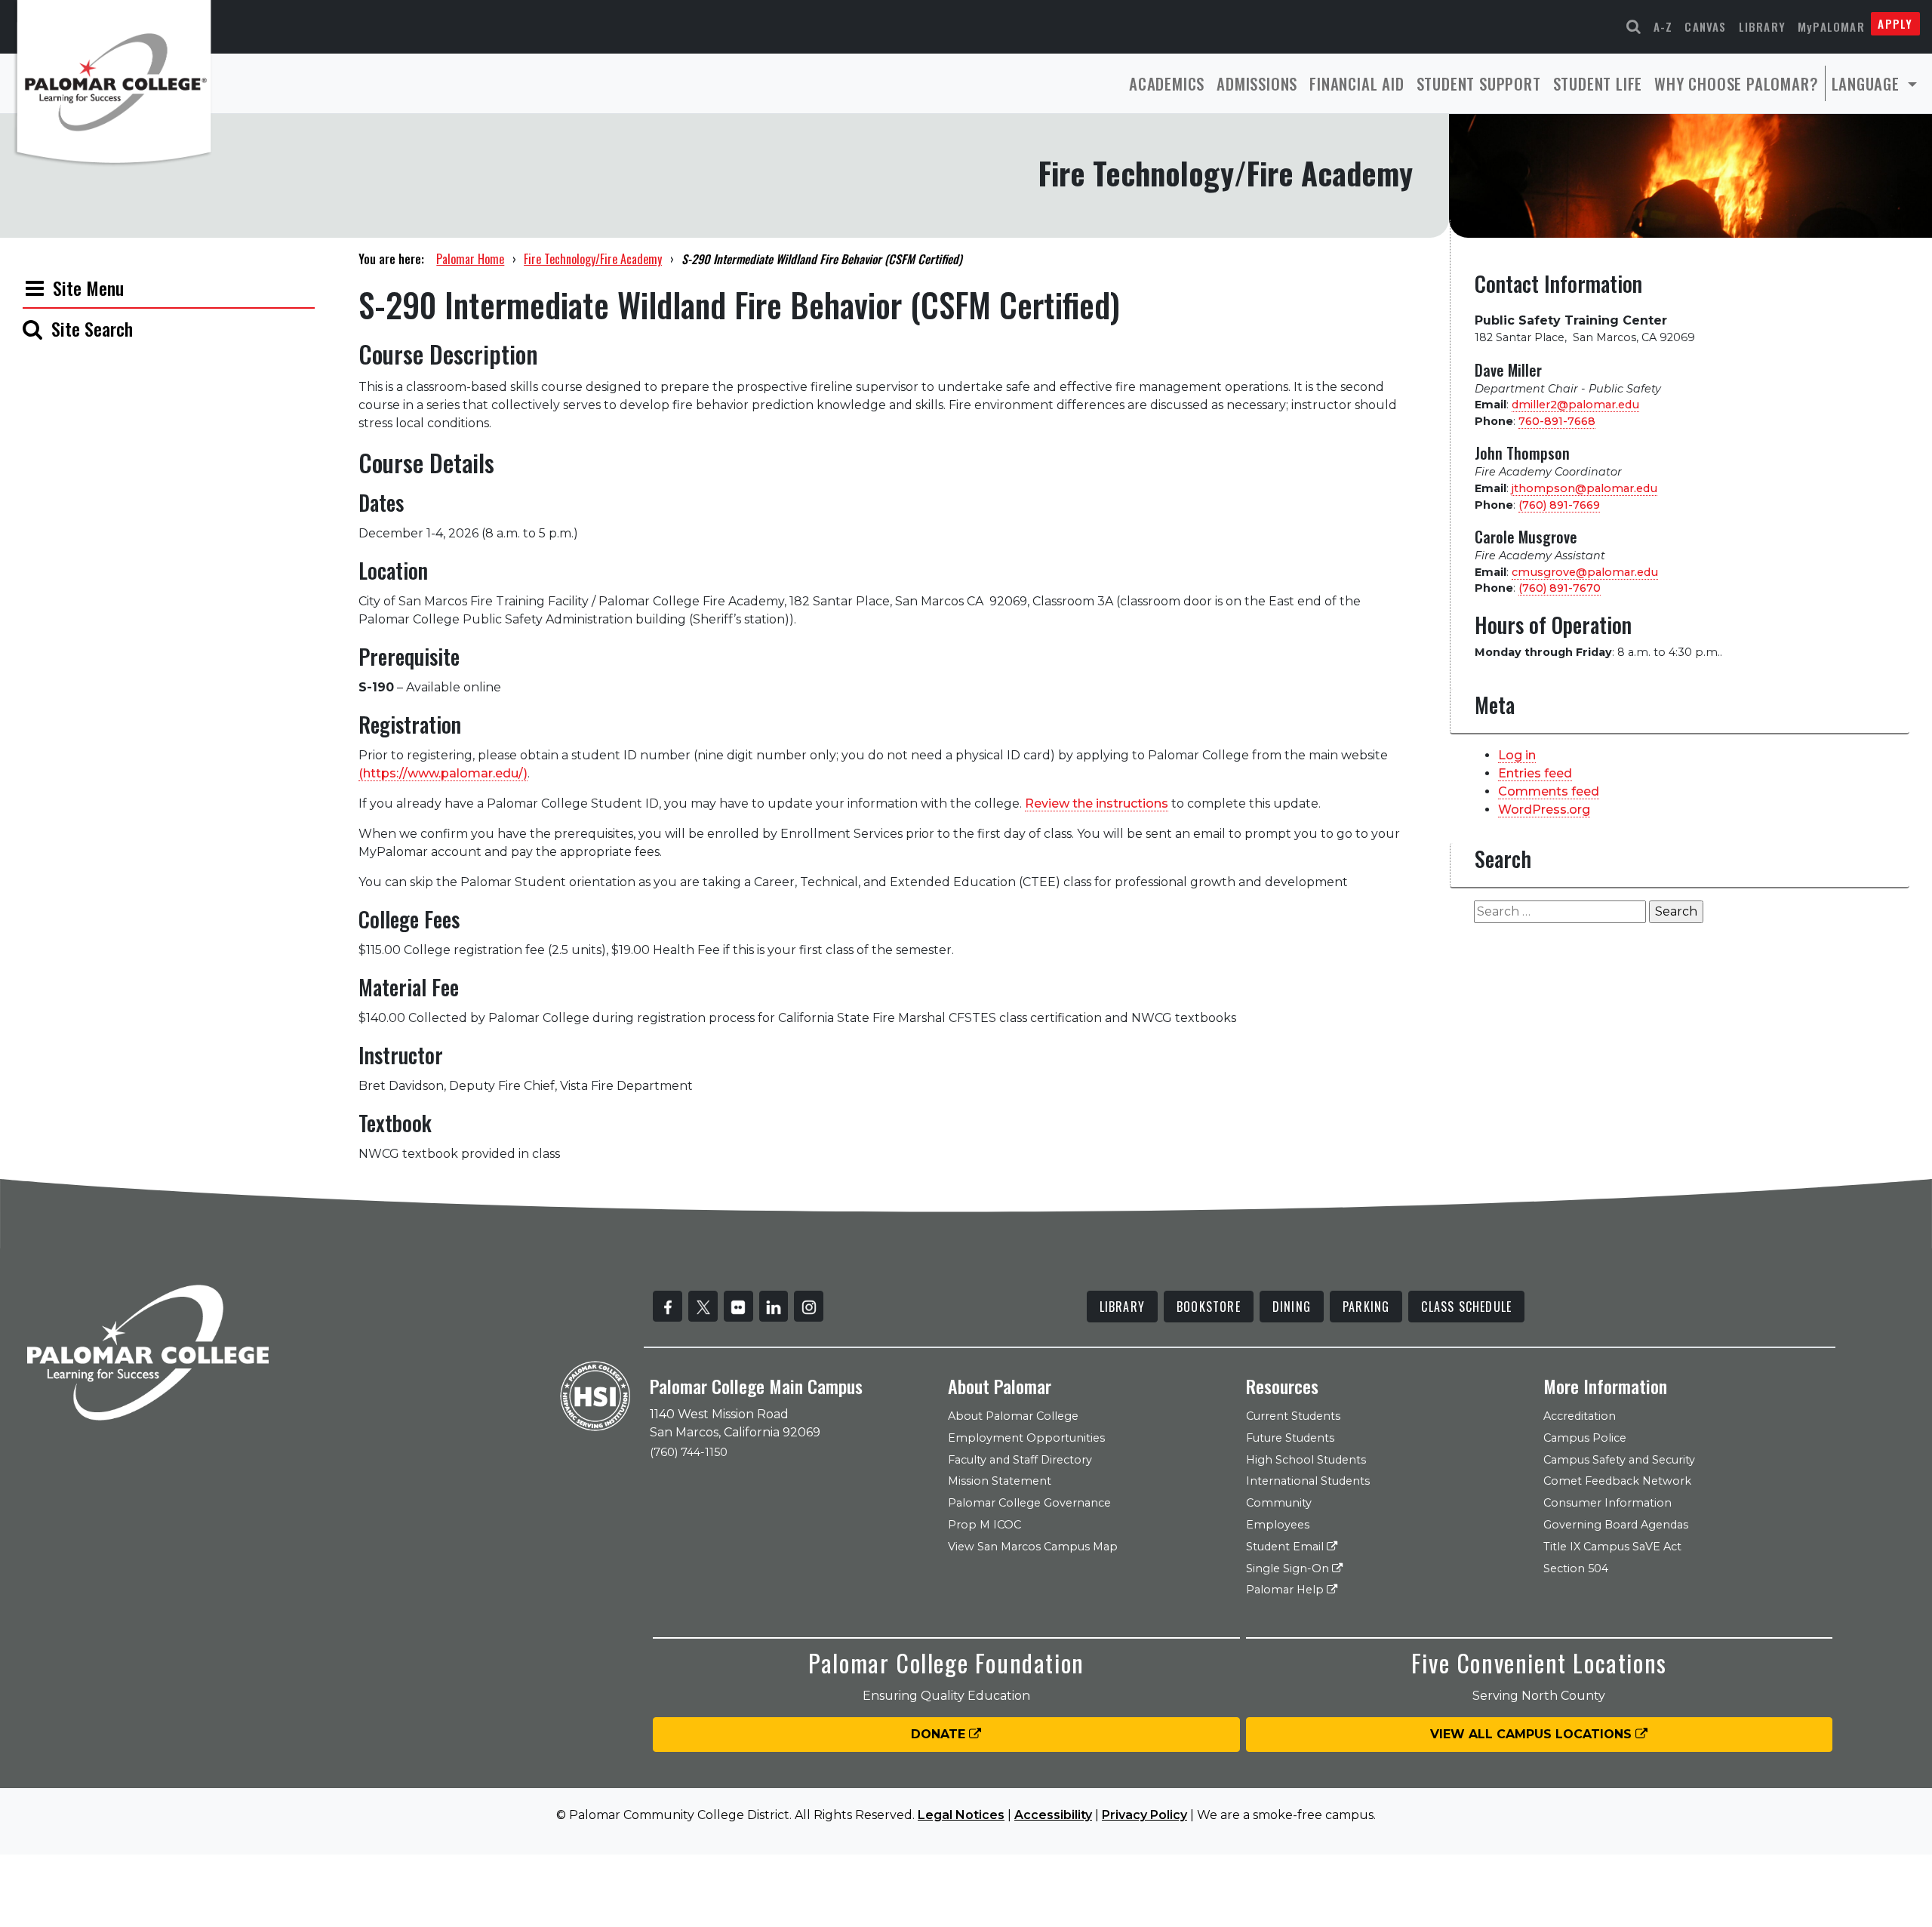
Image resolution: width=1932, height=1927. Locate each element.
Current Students (1293, 1416)
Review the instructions (1097, 803)
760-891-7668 (1557, 421)
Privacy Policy (1144, 1815)
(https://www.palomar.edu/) (443, 773)
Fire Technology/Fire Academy (593, 259)
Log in (1517, 755)
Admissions (1257, 83)
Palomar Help (1286, 1590)
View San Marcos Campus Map (1033, 1547)
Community (1279, 1503)
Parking (1366, 1307)
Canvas (1705, 26)
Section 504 (1576, 1568)
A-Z (1663, 26)
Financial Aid (1357, 83)
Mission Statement (1000, 1481)
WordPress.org (1544, 810)
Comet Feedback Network (1617, 1481)
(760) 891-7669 (1559, 505)
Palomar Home (470, 259)
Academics (1167, 83)
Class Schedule (1466, 1307)
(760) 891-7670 (1560, 588)
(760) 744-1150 (689, 1452)
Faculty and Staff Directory (1020, 1460)
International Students (1308, 1481)
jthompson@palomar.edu (1584, 488)
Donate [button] (940, 1734)
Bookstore (1209, 1307)
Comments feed (1549, 791)
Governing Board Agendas (1616, 1525)
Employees (1278, 1525)
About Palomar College (1013, 1416)
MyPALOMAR (1831, 26)
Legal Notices (961, 1815)
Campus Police (1585, 1438)
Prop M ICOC (984, 1525)
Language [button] (1868, 83)
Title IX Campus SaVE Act (1612, 1547)
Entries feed (1535, 773)
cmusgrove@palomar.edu (1585, 572)
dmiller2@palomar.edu (1575, 405)
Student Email (1286, 1547)
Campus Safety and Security (1619, 1460)
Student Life (1598, 83)
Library (1762, 26)
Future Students (1290, 1438)
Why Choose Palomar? (1736, 83)
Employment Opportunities (1026, 1438)
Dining (1292, 1307)
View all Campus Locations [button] (1533, 1734)
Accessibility (1053, 1815)
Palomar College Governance (1029, 1503)
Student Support (1479, 83)
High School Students (1306, 1460)
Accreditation (1580, 1416)
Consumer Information (1607, 1503)
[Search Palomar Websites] (1634, 27)
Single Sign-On (1289, 1568)
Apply (1895, 23)
